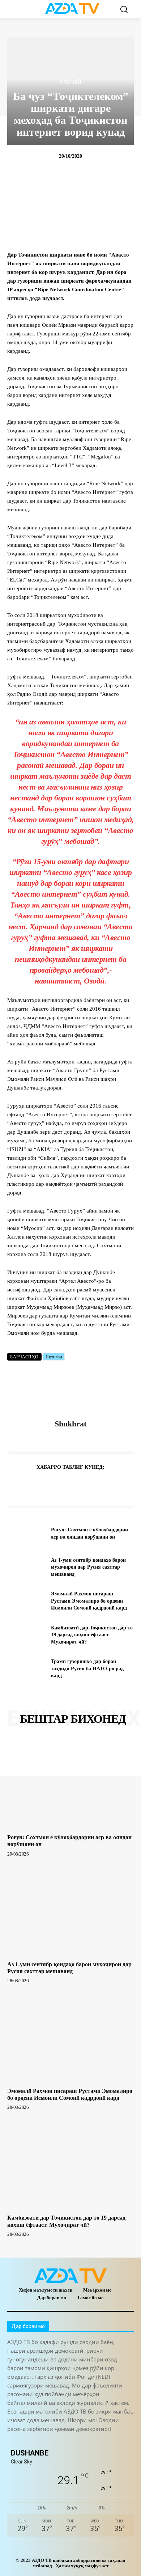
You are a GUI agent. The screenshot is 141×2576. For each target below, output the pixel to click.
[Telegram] (31, 1485)
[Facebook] (48, 1485)
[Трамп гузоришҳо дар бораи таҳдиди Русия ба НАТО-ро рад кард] (26, 1669)
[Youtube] (111, 2441)
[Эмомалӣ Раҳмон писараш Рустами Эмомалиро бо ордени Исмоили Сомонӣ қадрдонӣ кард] (26, 1601)
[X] (81, 1485)
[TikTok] (62, 2441)
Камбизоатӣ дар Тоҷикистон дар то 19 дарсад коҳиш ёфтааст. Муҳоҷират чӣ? (92, 1635)
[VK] (98, 1485)
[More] (131, 1485)
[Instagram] (30, 2441)
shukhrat (70, 1424)
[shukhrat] (70, 1395)
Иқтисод (54, 1357)
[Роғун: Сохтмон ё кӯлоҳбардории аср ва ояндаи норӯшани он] (26, 1534)
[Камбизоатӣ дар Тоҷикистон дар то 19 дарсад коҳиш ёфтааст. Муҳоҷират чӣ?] (26, 1635)
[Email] (114, 1485)
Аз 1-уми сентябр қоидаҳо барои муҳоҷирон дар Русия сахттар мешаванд (88, 1567)
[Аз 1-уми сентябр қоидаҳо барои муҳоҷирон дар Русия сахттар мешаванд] (26, 1567)
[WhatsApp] (64, 1485)
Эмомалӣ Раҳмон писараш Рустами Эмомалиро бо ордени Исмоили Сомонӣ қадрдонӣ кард (89, 1601)
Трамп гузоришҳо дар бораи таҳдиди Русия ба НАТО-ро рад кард (87, 1668)
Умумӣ (70, 82)
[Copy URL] (14, 1485)
